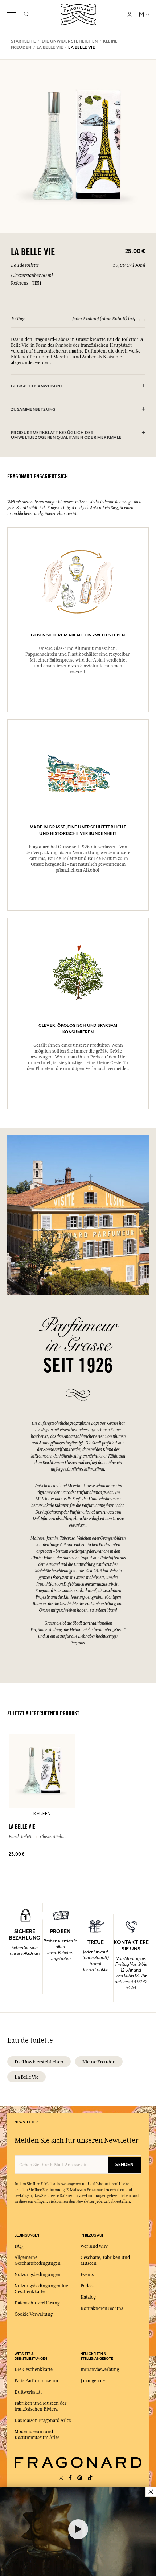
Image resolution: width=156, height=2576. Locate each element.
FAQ (19, 2246)
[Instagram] (61, 2478)
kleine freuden (99, 2062)
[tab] (78, 386)
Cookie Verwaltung (34, 2314)
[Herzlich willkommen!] (78, 14)
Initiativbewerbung (100, 2370)
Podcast (88, 2286)
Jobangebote (93, 2381)
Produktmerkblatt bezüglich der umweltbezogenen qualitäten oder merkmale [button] (66, 435)
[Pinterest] (80, 2478)
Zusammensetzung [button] (33, 409)
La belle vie (26, 2077)
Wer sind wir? (94, 2246)
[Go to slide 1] (134, 320)
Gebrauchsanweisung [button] (37, 386)
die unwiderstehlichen (39, 2062)
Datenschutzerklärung (37, 2303)
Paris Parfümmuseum (36, 2381)
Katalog (88, 2297)
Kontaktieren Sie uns (102, 2308)
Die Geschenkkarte (34, 2370)
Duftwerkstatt (28, 2392)
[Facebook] (70, 2478)
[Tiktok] (90, 2478)
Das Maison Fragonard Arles (43, 2420)
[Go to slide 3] (144, 320)
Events (87, 2275)
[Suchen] (26, 15)
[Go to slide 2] (139, 320)
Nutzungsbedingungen (38, 2275)
